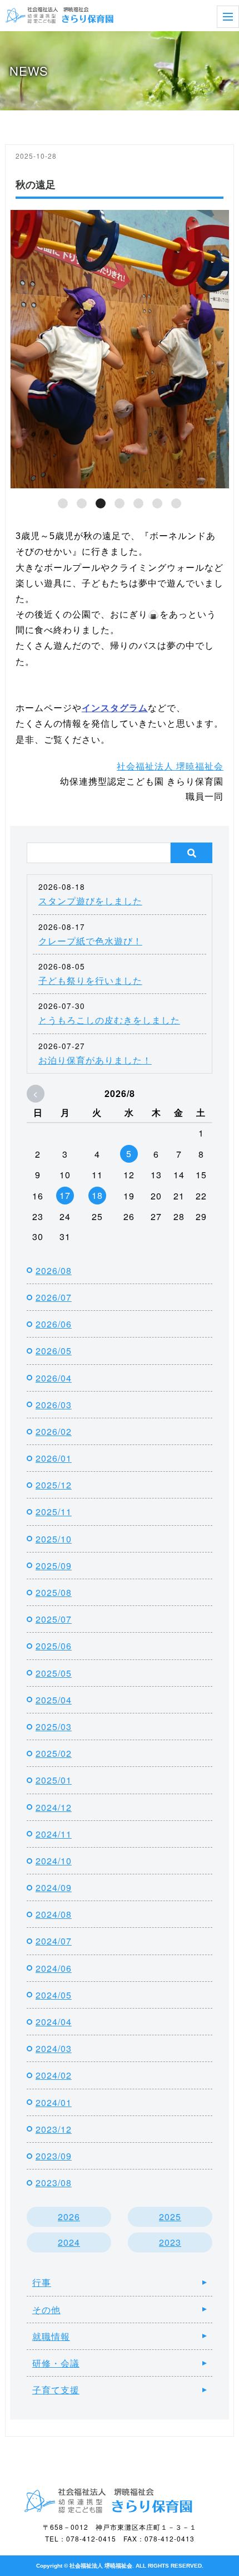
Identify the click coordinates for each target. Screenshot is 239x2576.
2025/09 (54, 1566)
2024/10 (54, 1861)
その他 (46, 2310)
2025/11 (54, 1512)
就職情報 (51, 2336)
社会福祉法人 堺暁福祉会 (170, 766)
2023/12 (54, 2129)
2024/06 (54, 1968)
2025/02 (54, 1753)
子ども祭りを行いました (90, 980)
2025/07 (54, 1619)
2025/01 (54, 1780)
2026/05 (54, 1351)
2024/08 (54, 1914)
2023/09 (54, 2156)
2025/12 (54, 1485)
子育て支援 (56, 2390)
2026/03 (54, 1405)
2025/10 (54, 1539)
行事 (42, 2282)
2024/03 (54, 2048)
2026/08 (54, 1270)
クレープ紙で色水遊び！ (90, 941)
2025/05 (54, 1673)
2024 (69, 2242)
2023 (170, 2242)
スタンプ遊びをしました (90, 901)
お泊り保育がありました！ (95, 1060)
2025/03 (54, 1727)
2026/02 (54, 1431)
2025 (170, 2217)
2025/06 (54, 1646)
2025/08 (54, 1592)
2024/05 (54, 1995)
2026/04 (54, 1378)
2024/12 (54, 1807)
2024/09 (54, 1887)
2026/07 (54, 1297)
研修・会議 (56, 2363)
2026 (69, 2217)
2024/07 (54, 1941)
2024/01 (54, 2102)
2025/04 (54, 1700)
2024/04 (54, 2022)
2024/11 (54, 1834)
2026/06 (54, 1324)
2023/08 (54, 2183)
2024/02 (54, 2075)
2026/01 (54, 1458)
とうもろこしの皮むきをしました (109, 1020)
